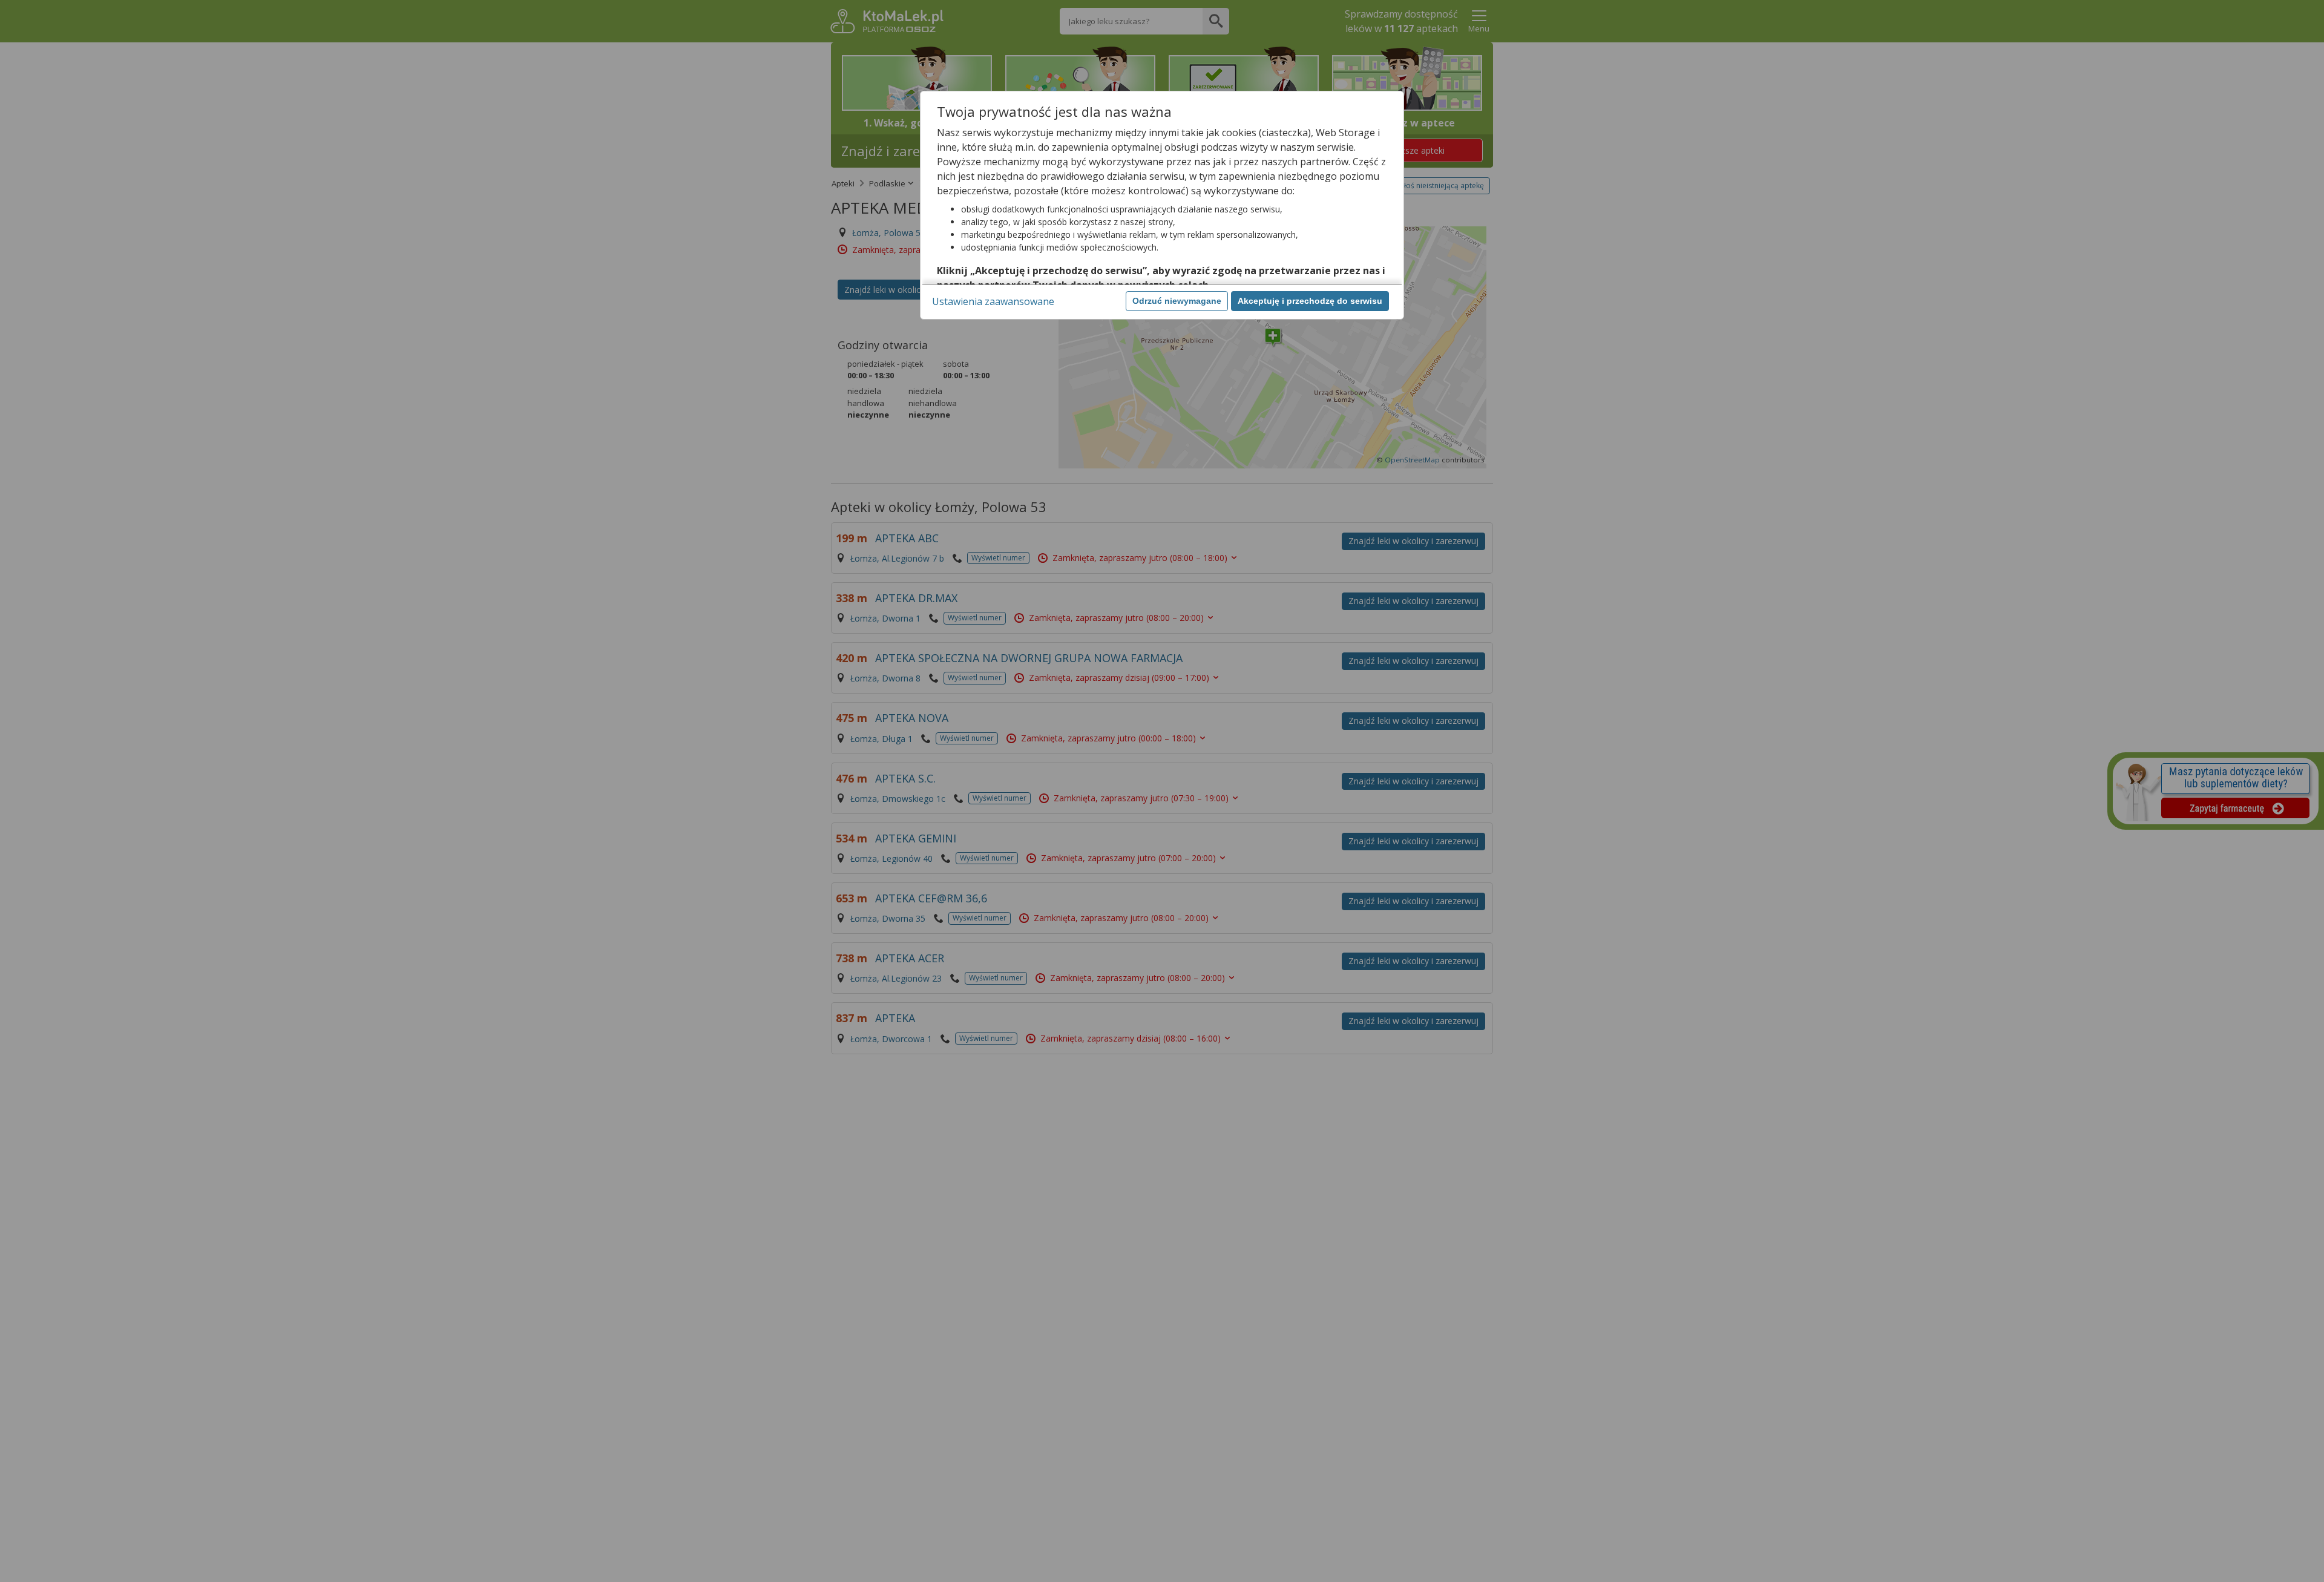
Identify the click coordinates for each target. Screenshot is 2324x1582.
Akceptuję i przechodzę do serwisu (1310, 301)
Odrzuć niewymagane (1177, 301)
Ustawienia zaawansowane (993, 301)
